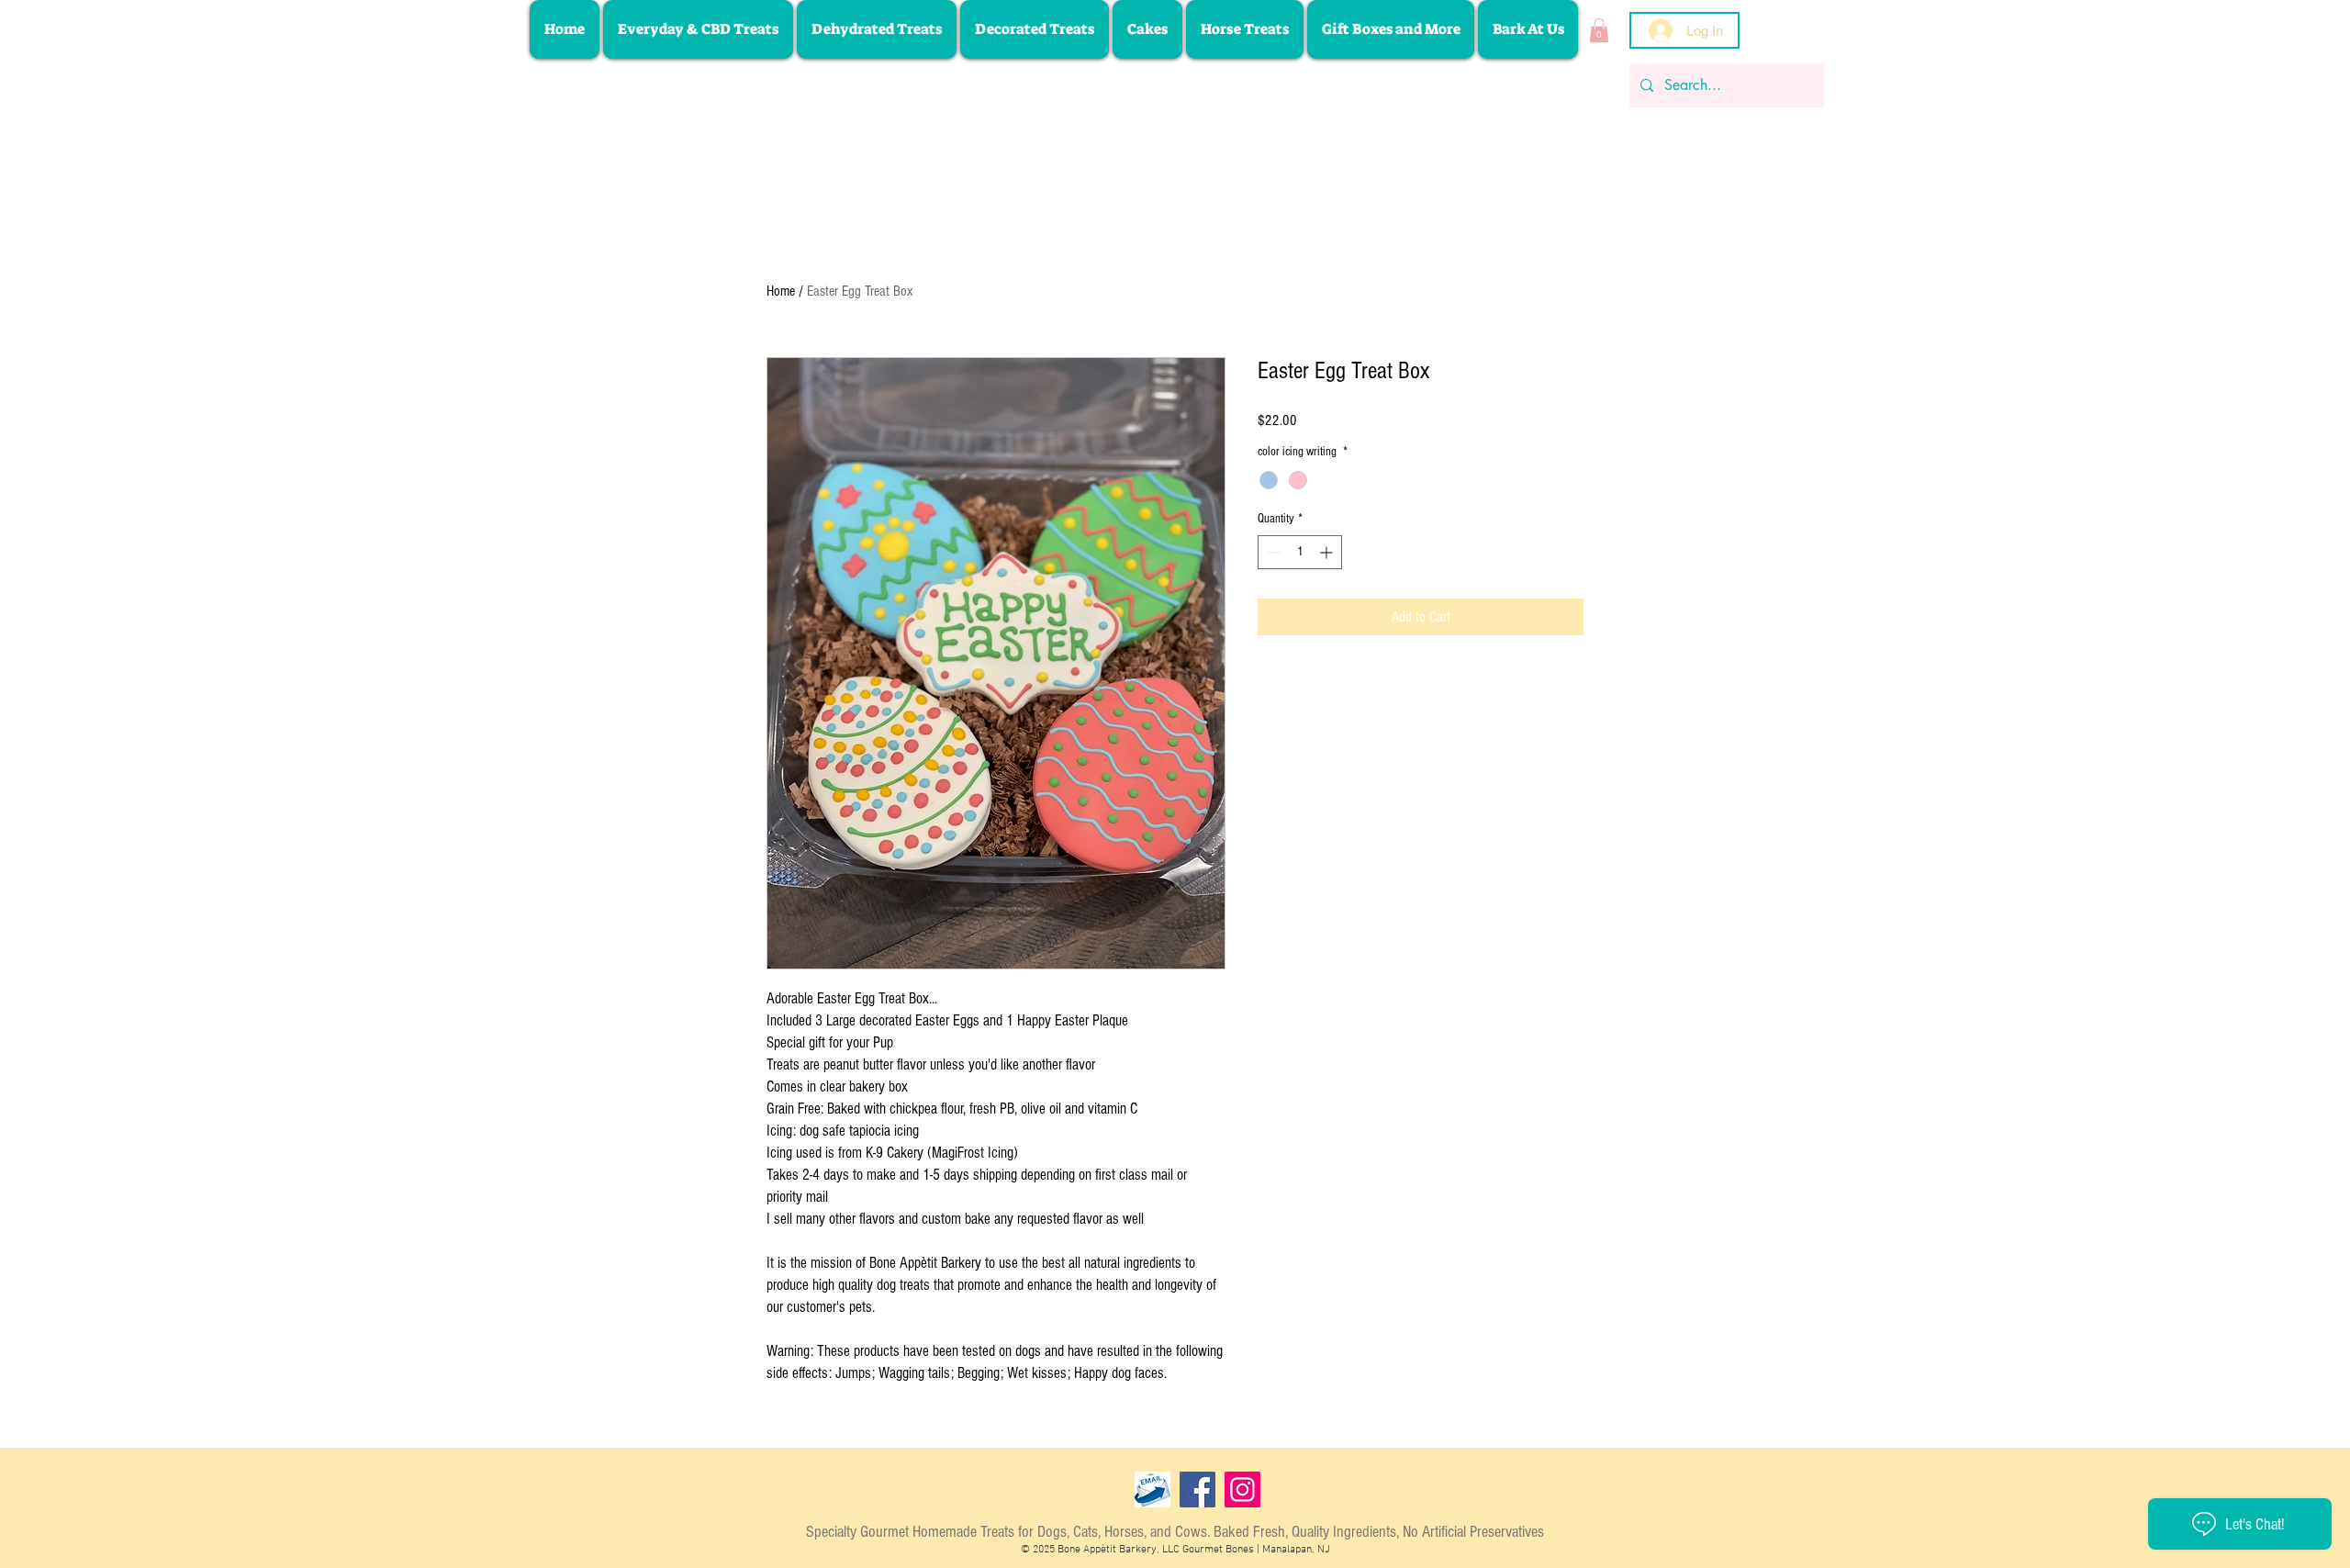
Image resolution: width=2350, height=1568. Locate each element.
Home (781, 291)
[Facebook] (1197, 1490)
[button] (1599, 30)
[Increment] (1328, 552)
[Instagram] (1242, 1490)
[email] (1153, 1490)
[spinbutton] (1300, 552)
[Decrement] (1272, 552)
